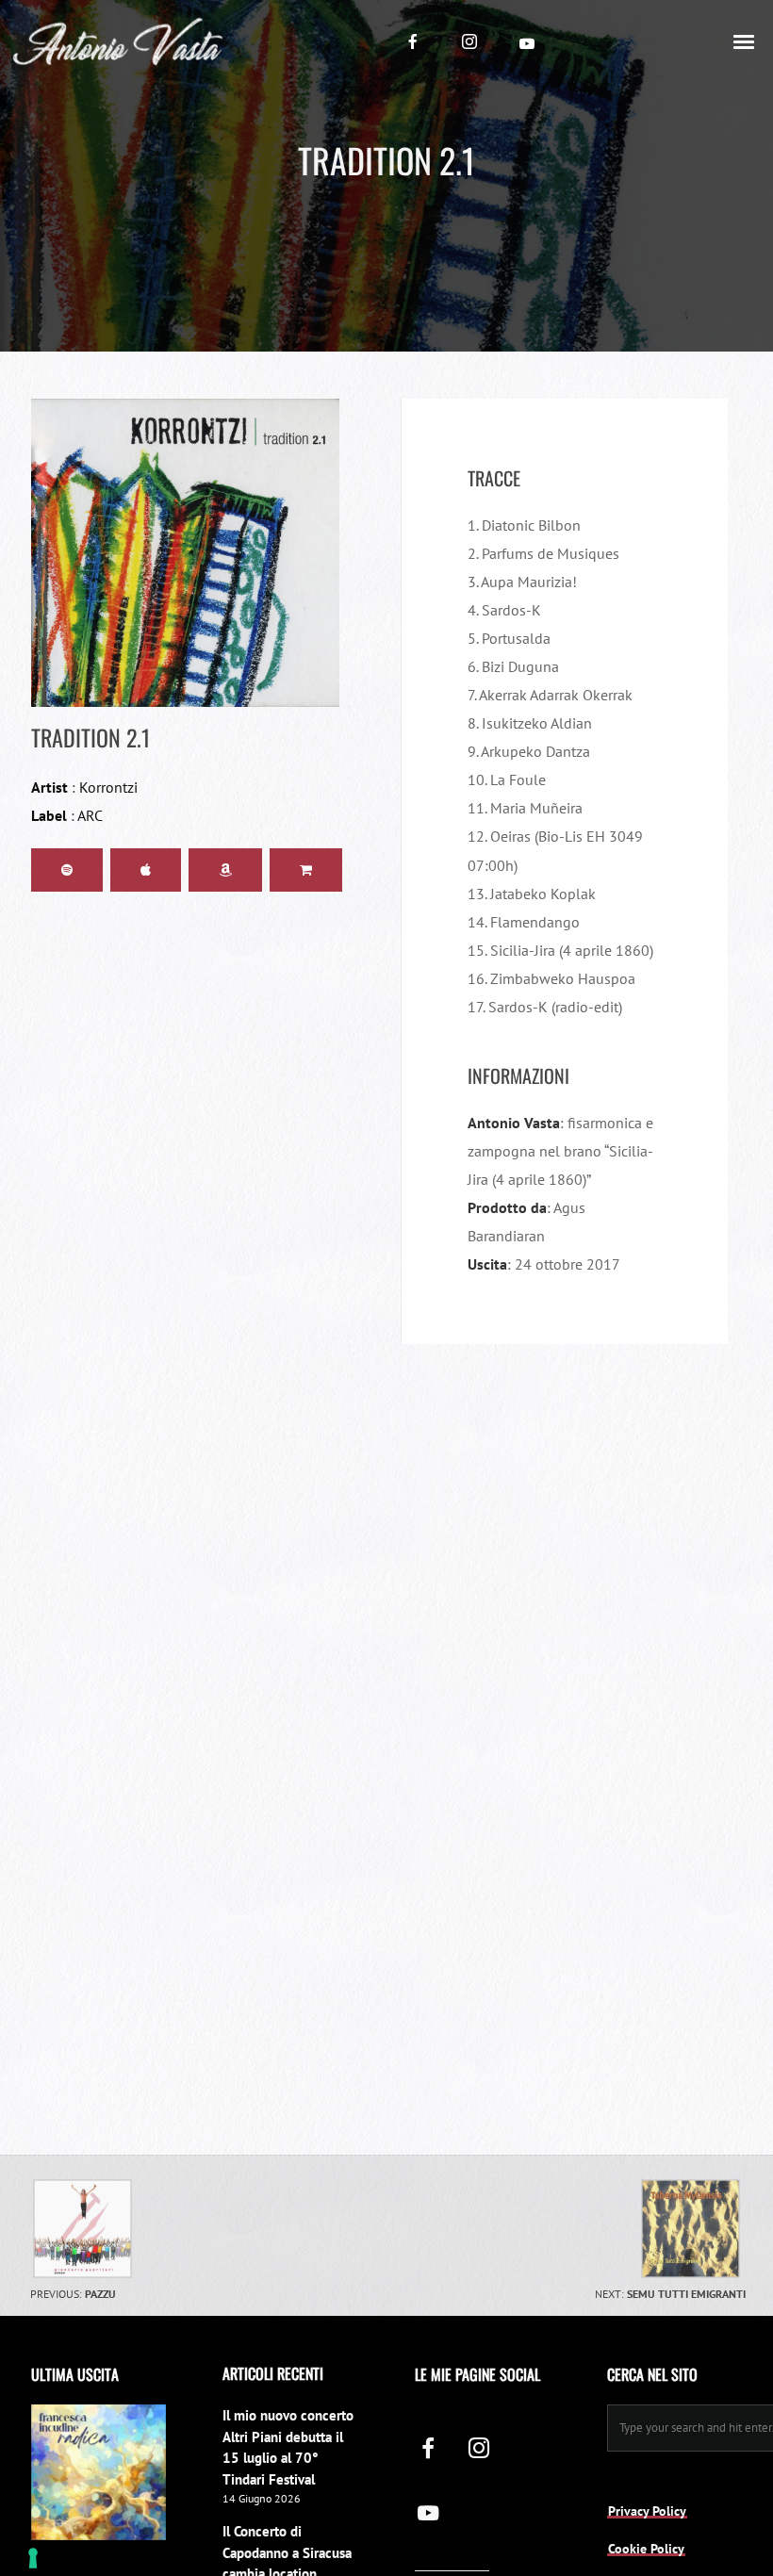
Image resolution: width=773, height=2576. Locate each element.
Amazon (225, 870)
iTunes (146, 870)
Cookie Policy (646, 2549)
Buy (306, 870)
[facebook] (413, 41)
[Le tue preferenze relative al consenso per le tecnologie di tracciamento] (33, 2558)
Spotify (67, 870)
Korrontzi (108, 787)
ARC (90, 815)
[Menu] (745, 41)
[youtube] (527, 43)
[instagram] (469, 41)
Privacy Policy (647, 2511)
